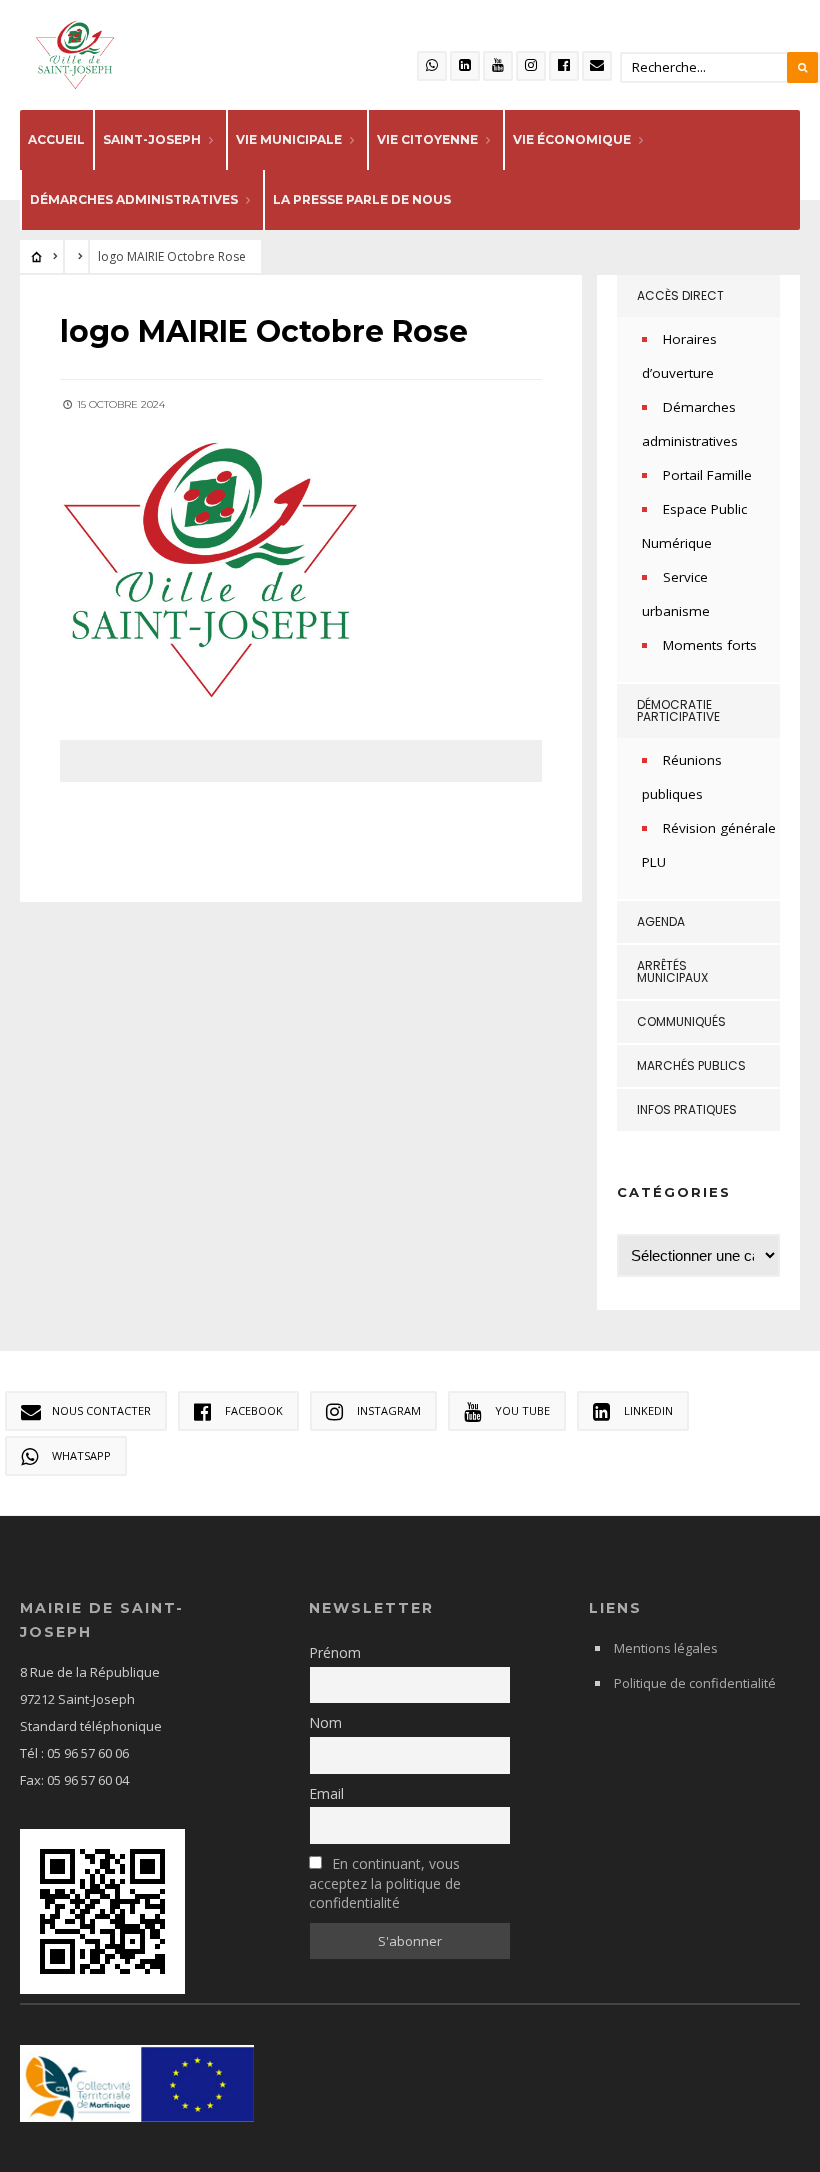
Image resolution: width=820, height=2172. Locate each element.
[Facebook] (564, 66)
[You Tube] (498, 66)
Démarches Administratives (134, 199)
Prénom (335, 1652)
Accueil (56, 139)
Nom (325, 1722)
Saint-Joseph (152, 139)
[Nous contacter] (597, 66)
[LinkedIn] (465, 66)
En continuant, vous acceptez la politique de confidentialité (385, 1883)
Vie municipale (289, 139)
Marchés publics (691, 1065)
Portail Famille (707, 475)
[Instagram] (531, 66)
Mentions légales (666, 1648)
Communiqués (681, 1021)
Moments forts (710, 645)
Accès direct (680, 295)
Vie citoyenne (427, 139)
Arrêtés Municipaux (672, 971)
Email (326, 1793)
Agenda (661, 921)
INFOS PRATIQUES (687, 1109)
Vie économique (572, 139)
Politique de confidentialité (695, 1683)
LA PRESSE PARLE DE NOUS (362, 199)
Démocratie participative (678, 710)
